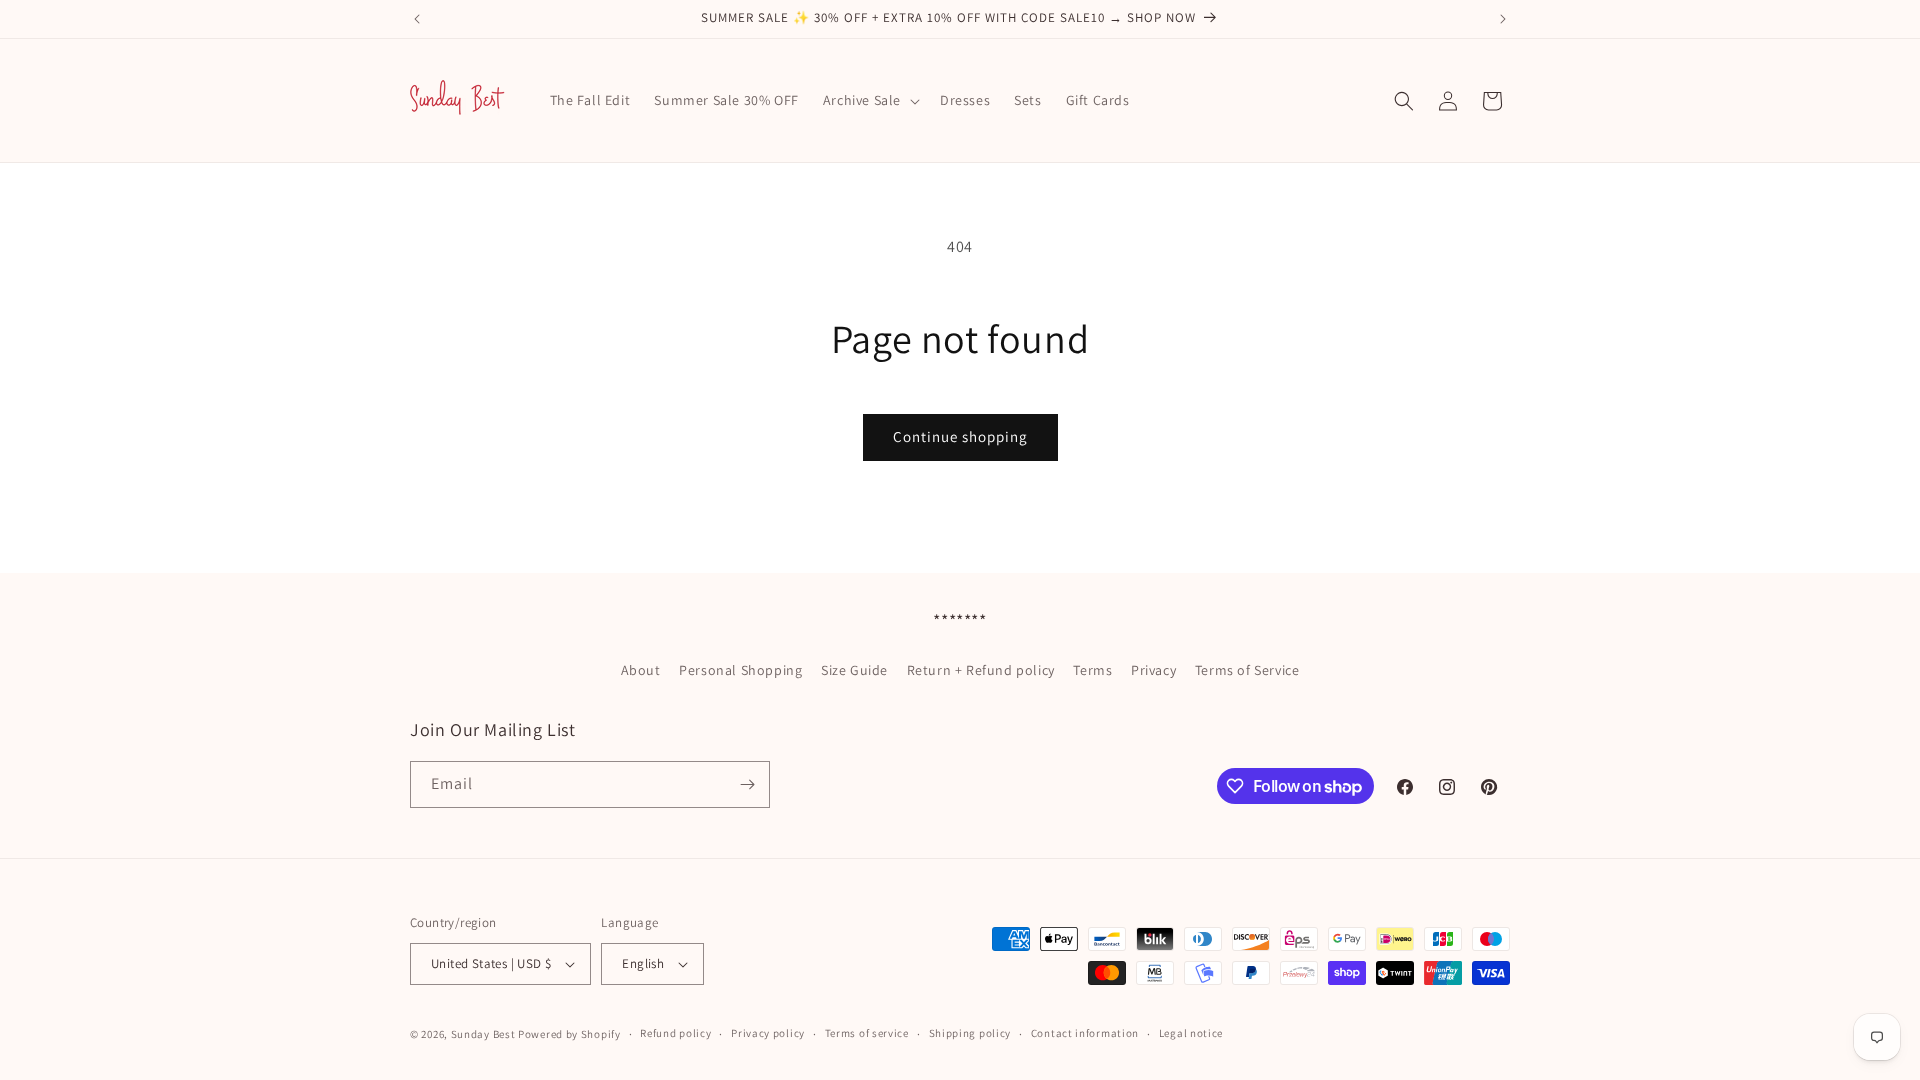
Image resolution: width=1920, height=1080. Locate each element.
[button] (869, 100)
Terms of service (867, 1033)
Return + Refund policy (981, 670)
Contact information (1085, 1033)
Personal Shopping (740, 670)
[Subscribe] (747, 784)
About (641, 670)
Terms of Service (1247, 670)
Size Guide (854, 670)
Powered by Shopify (569, 1034)
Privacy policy (768, 1033)
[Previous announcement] (417, 19)
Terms (1092, 670)
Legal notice (1191, 1033)
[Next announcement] (1503, 19)
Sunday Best (483, 1034)
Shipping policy (970, 1033)
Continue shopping (960, 436)
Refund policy (675, 1033)
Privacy (1153, 670)
